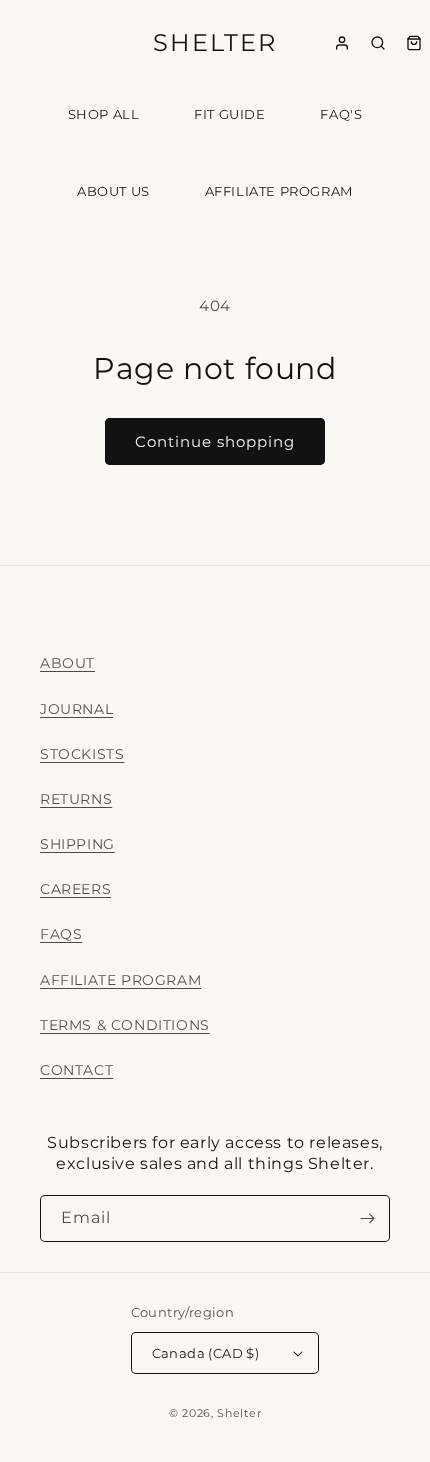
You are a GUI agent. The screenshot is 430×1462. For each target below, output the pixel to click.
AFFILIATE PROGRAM (279, 191)
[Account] (342, 43)
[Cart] (414, 43)
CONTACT (76, 1070)
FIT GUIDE (229, 114)
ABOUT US (113, 191)
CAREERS (75, 889)
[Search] (378, 43)
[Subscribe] (367, 1218)
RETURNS (76, 799)
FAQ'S (341, 114)
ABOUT (67, 663)
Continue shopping (215, 441)
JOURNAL (76, 709)
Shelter (239, 1413)
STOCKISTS (82, 754)
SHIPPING (77, 844)
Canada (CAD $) (206, 1353)
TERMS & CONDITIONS (125, 1025)
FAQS (61, 934)
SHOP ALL (104, 114)
